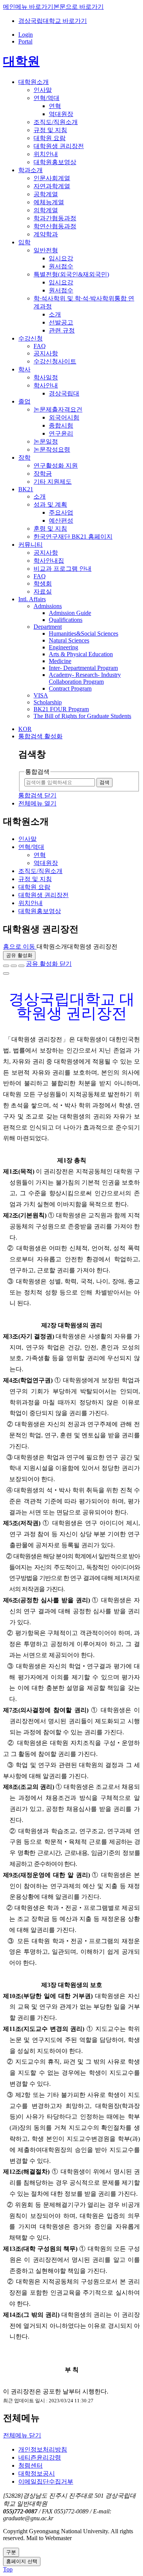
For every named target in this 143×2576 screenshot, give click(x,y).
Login (26, 35)
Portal (25, 41)
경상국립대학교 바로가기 (53, 21)
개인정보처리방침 (43, 2449)
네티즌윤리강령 (40, 2457)
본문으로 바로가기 (79, 7)
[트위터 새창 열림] (14, 966)
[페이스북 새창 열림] (6, 966)
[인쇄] (6, 973)
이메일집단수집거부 (46, 2482)
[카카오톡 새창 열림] (21, 966)
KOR (25, 729)
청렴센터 (31, 2465)
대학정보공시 (37, 2474)
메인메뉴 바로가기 (28, 7)
